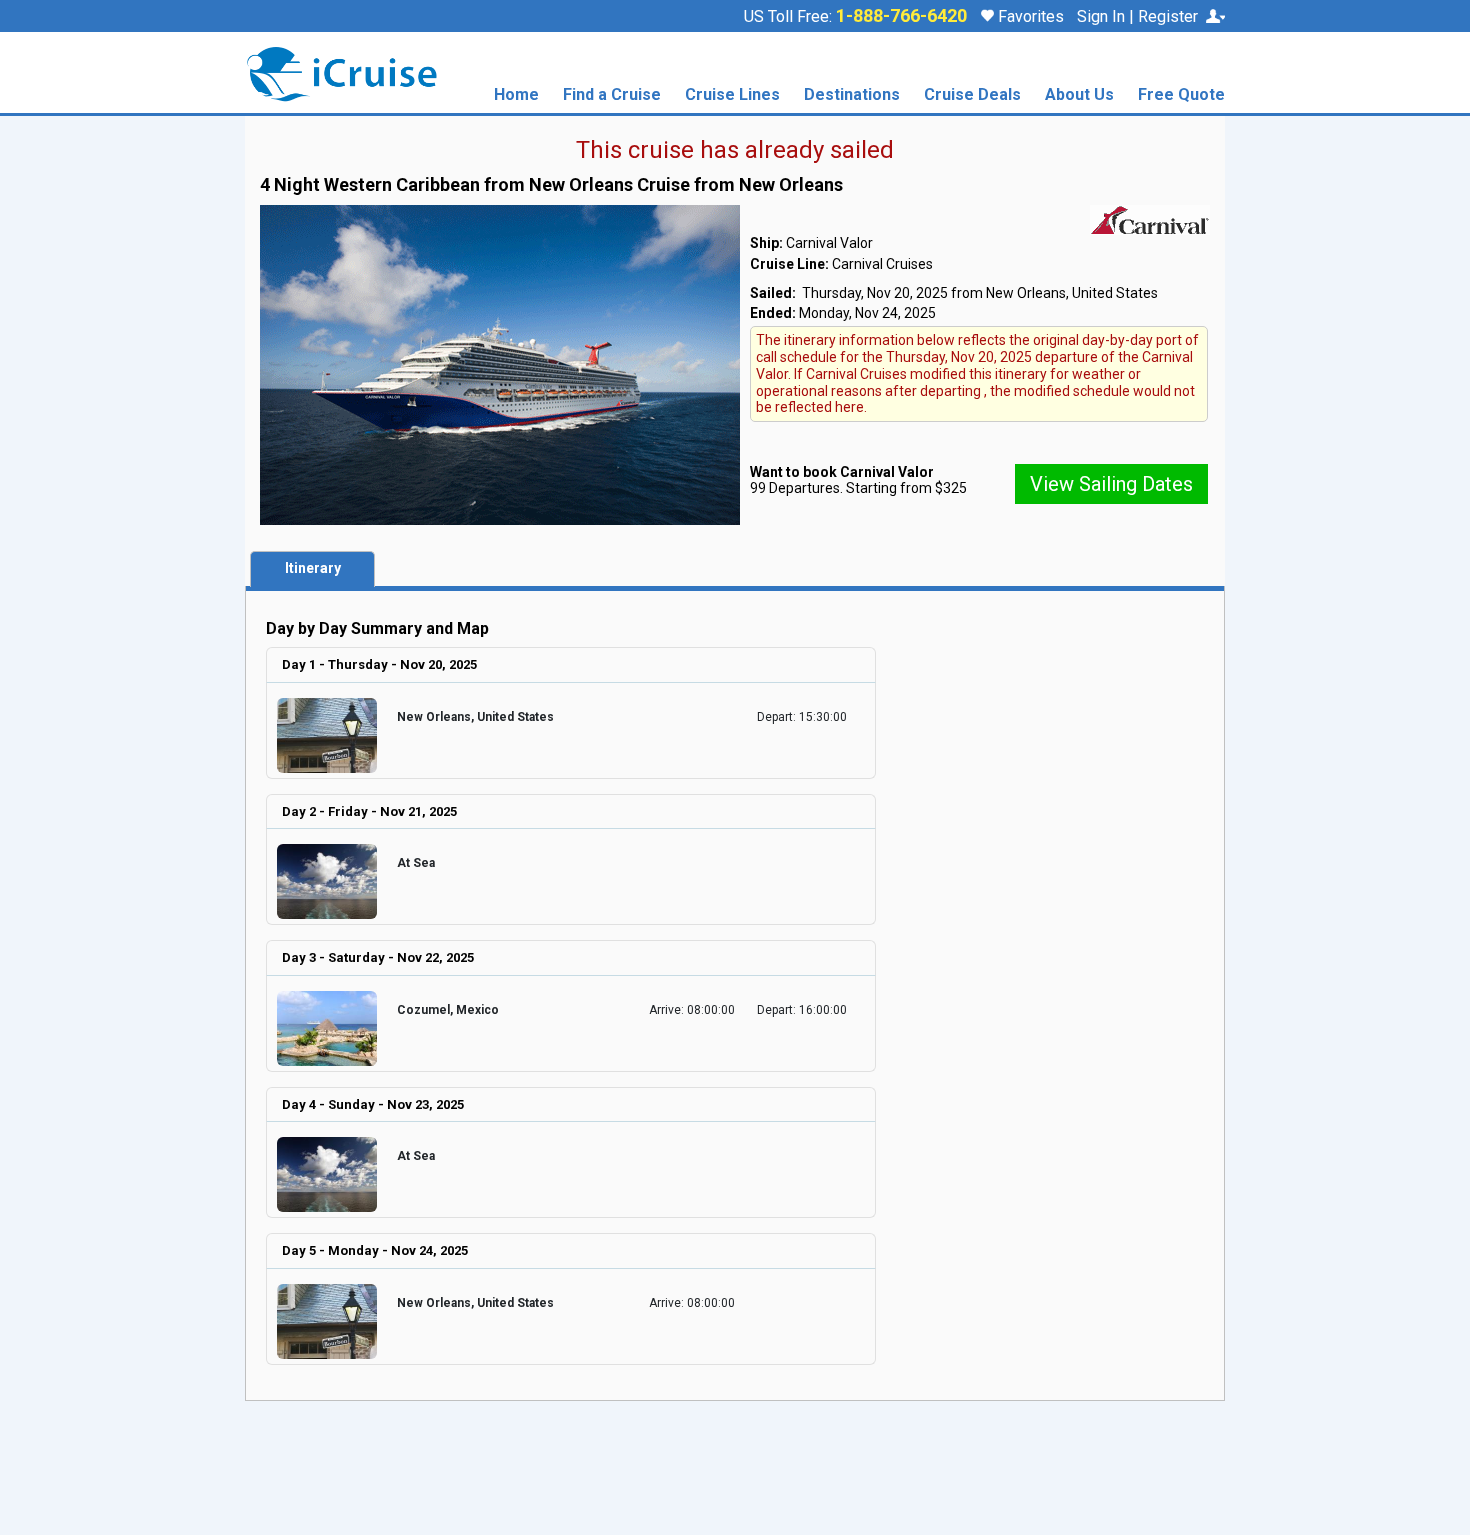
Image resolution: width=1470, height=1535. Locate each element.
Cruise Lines (732, 95)
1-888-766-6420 (901, 16)
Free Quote (1181, 95)
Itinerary (313, 568)
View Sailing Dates (1111, 484)
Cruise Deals (972, 95)
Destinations (852, 95)
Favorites (1029, 16)
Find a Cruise (612, 95)
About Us (1079, 95)
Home (516, 95)
